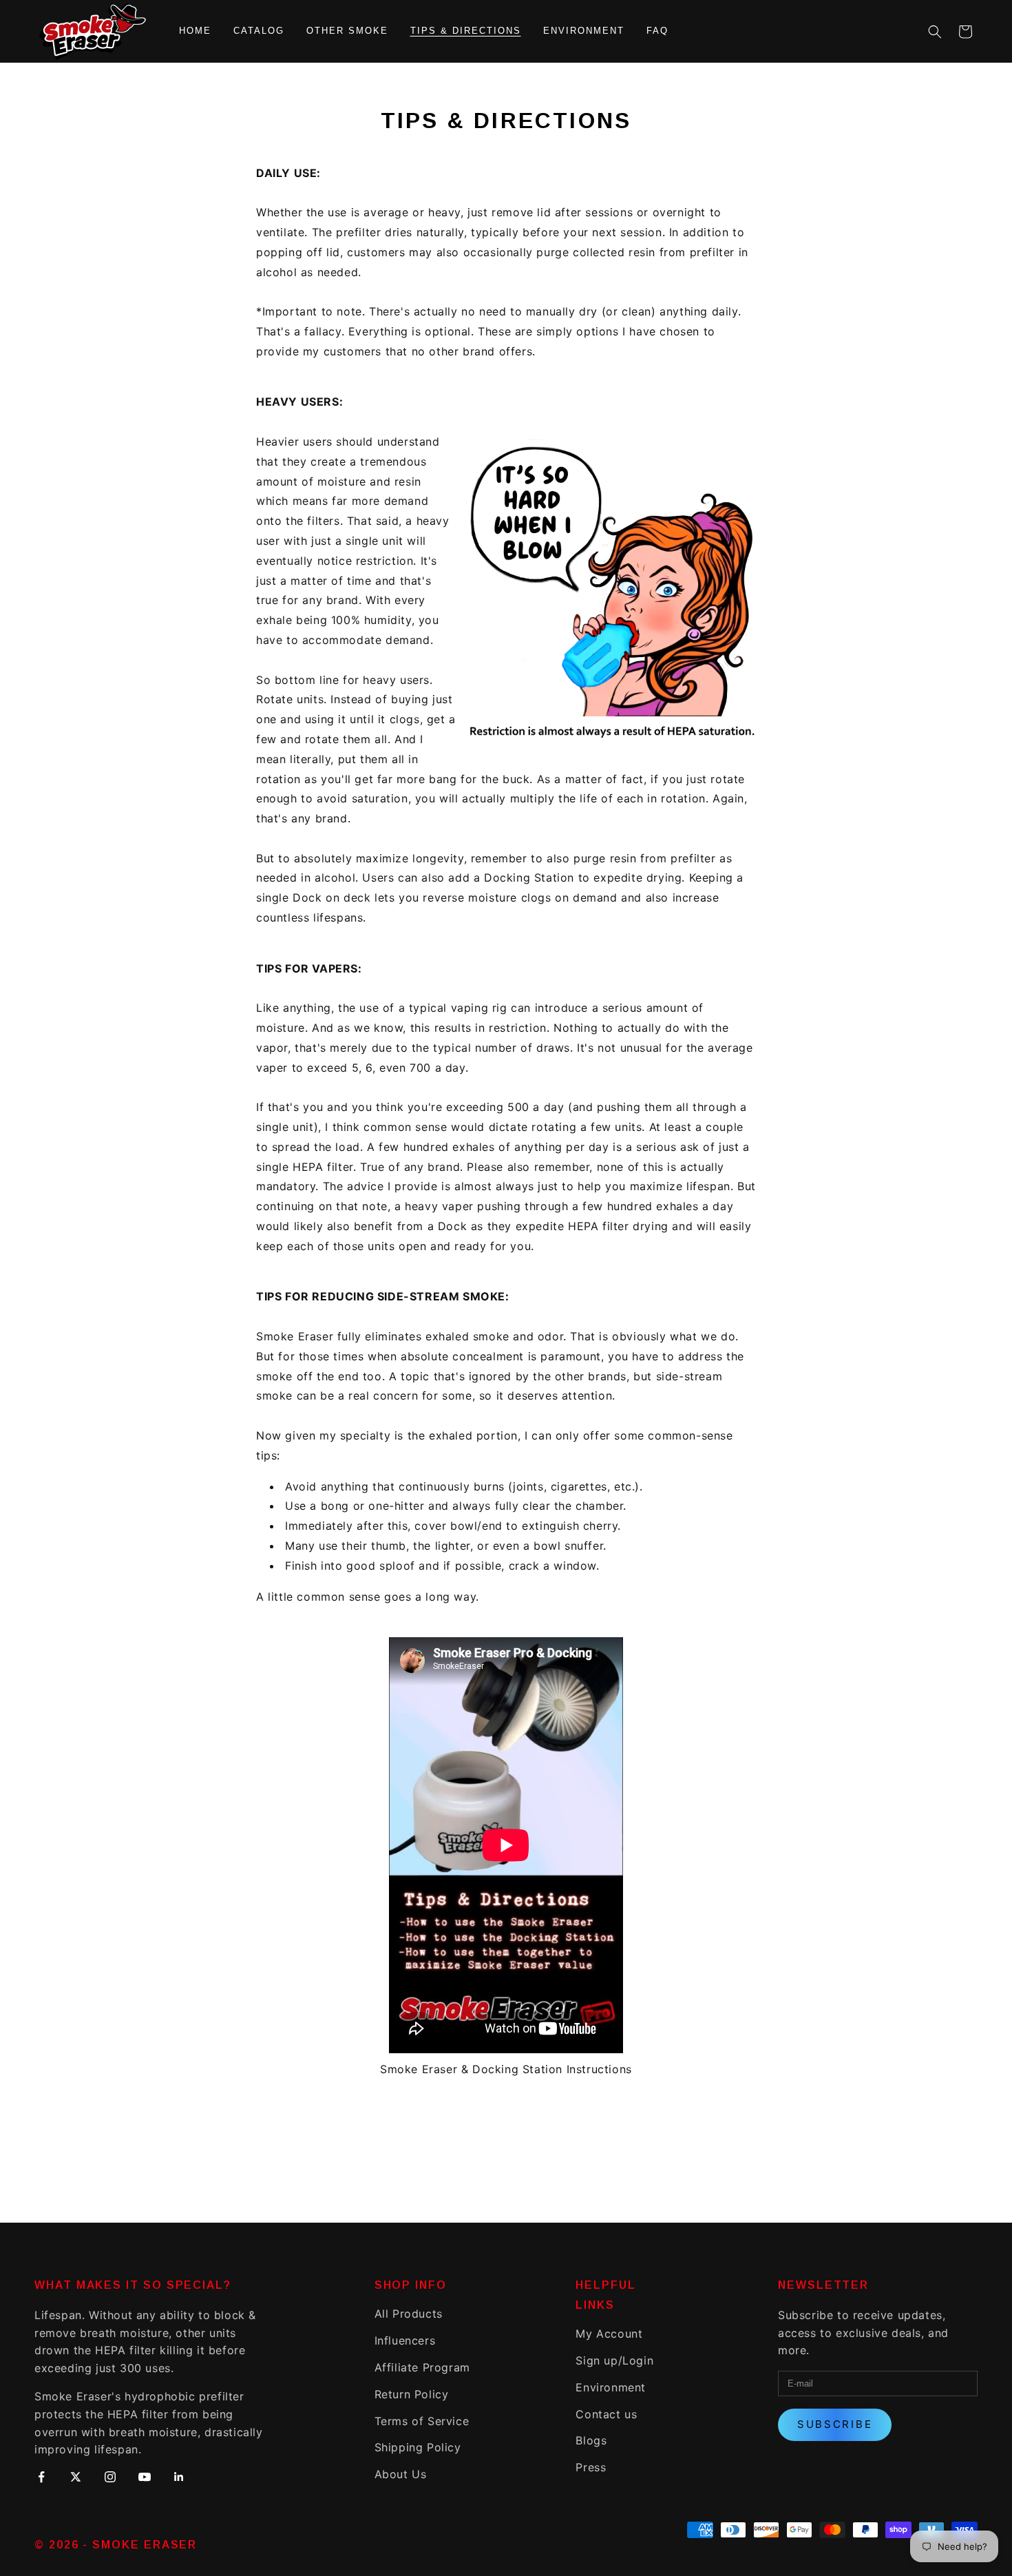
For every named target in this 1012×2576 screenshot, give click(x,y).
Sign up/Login (614, 2360)
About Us (401, 2474)
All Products (409, 2314)
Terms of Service (422, 2421)
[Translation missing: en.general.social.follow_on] (41, 2480)
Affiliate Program (422, 2367)
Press (591, 2467)
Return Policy (412, 2394)
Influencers (405, 2340)
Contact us (606, 2414)
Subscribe (835, 2424)
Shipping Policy (418, 2447)
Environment (611, 2387)
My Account (609, 2334)
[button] (935, 32)
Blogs (591, 2440)
